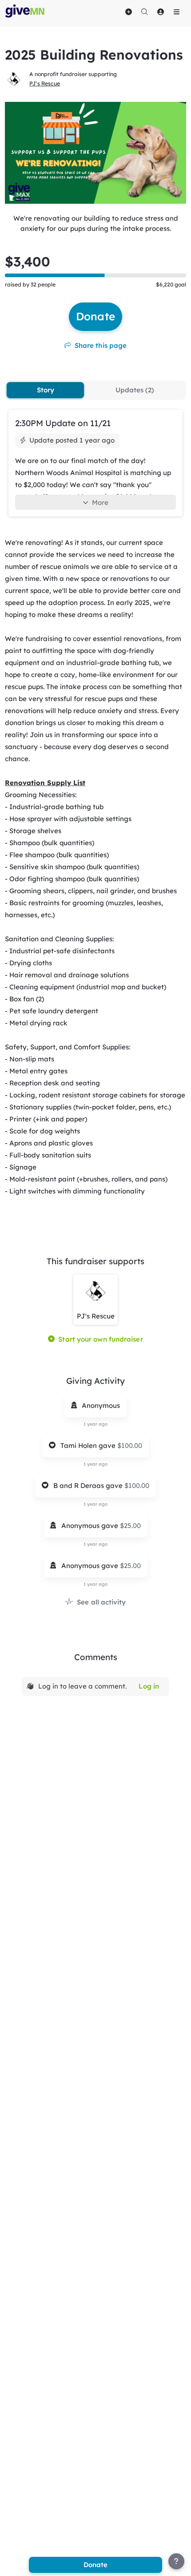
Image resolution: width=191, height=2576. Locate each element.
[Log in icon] (160, 12)
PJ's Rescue (45, 83)
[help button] (176, 2561)
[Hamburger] (176, 12)
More (100, 502)
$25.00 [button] (130, 1526)
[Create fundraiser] (128, 12)
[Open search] (144, 12)
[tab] (45, 390)
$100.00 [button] (130, 1445)
